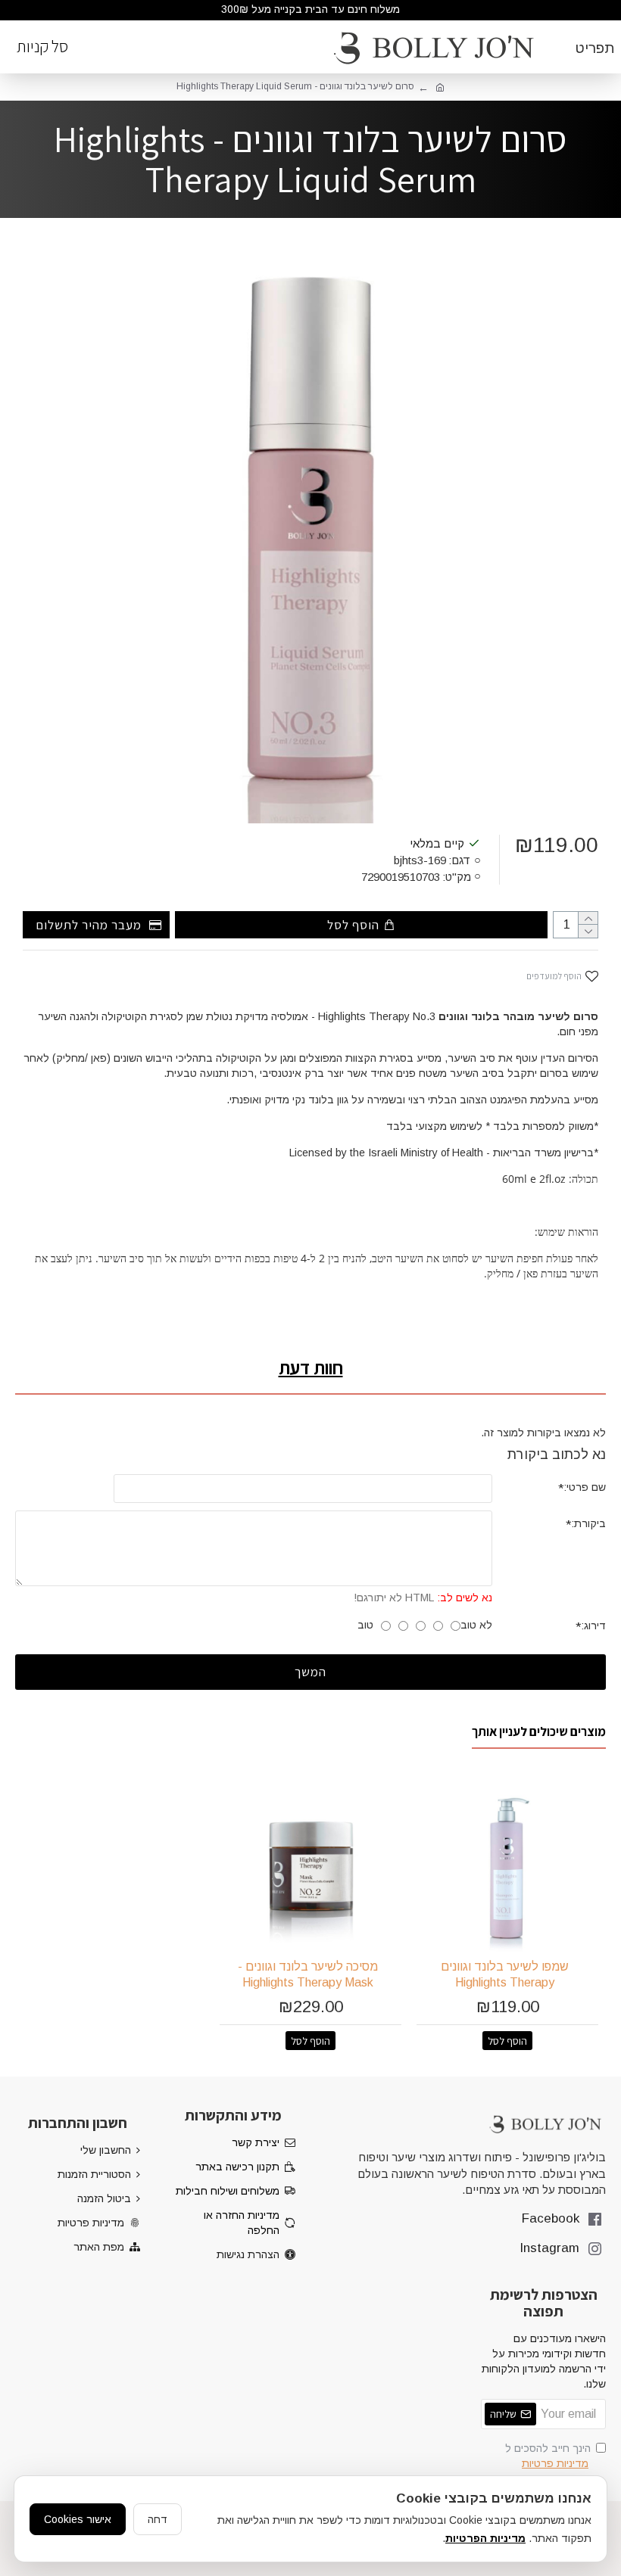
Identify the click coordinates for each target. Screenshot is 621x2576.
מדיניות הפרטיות (485, 2538)
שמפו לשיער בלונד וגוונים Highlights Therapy (505, 1974)
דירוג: (593, 1626)
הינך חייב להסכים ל (548, 2456)
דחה (158, 2519)
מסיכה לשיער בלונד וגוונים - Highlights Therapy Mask (308, 1974)
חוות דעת (311, 1367)
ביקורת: (588, 1523)
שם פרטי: (585, 1487)
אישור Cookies (78, 2519)
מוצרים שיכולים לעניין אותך (539, 1732)
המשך (310, 1672)
